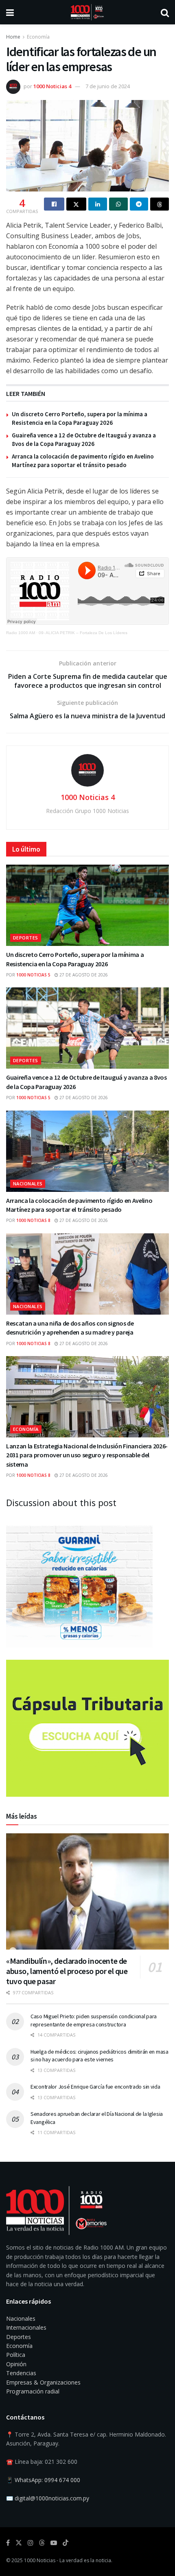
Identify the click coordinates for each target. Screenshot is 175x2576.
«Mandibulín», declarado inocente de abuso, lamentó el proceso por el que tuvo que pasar (67, 1971)
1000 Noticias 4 (52, 86)
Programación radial (33, 2391)
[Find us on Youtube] (54, 2543)
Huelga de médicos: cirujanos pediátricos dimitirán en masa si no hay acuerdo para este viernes (100, 2056)
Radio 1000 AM (21, 633)
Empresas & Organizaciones (43, 2382)
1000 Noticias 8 (33, 1220)
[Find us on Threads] (42, 2543)
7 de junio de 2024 (108, 86)
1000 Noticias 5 (33, 975)
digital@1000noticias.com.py (52, 2498)
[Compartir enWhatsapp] (118, 204)
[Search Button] (165, 12)
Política (16, 2355)
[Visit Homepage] (87, 12)
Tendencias (21, 2373)
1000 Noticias (40, 2560)
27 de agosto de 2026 (83, 975)
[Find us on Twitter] (19, 2543)
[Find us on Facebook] (8, 2543)
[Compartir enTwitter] (77, 204)
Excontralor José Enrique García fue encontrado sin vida (95, 2087)
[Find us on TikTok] (66, 2543)
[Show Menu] (10, 12)
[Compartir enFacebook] (54, 204)
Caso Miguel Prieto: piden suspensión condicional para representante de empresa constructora (94, 2020)
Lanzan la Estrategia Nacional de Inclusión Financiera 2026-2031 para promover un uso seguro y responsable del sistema (87, 1455)
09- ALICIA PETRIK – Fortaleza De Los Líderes (83, 633)
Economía (38, 37)
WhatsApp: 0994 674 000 (47, 2480)
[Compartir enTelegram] (139, 204)
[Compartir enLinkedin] (98, 204)
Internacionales (26, 2327)
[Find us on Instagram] (31, 2543)
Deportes (26, 938)
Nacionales (28, 1184)
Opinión (16, 2364)
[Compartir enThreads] (160, 204)
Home (13, 37)
